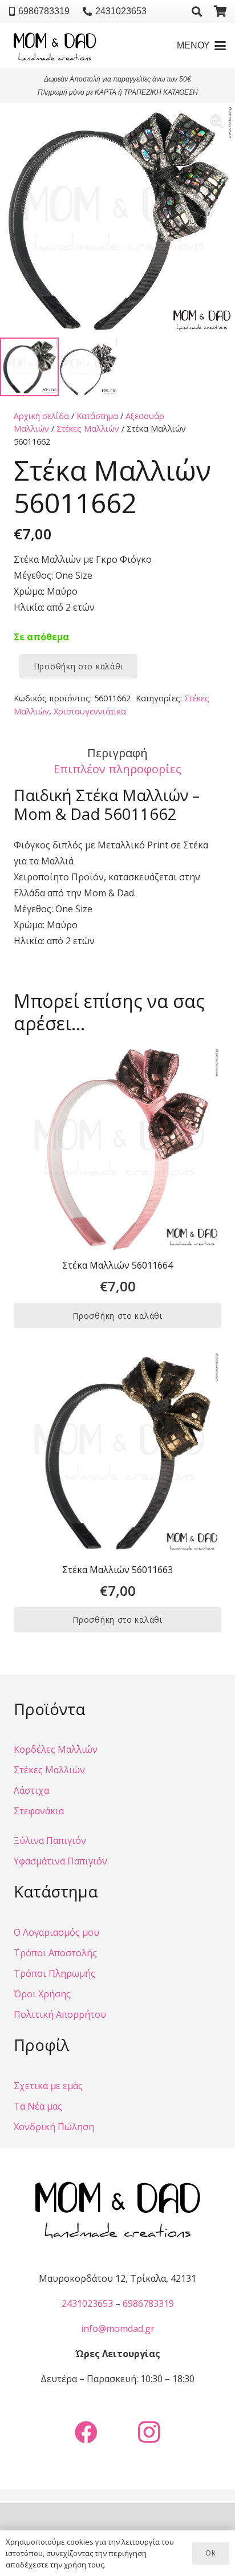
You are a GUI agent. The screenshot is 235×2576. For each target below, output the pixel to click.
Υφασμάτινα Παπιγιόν (60, 1861)
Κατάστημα (97, 416)
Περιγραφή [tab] (117, 753)
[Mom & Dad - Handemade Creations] (55, 46)
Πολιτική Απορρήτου (60, 2014)
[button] (197, 11)
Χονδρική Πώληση (54, 2127)
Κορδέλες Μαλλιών (56, 1749)
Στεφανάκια (39, 1811)
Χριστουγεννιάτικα (90, 711)
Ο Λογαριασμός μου (56, 1932)
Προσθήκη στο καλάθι (78, 666)
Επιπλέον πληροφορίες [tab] (117, 769)
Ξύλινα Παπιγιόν (50, 1840)
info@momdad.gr (118, 2329)
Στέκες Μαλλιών (88, 428)
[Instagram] (149, 2432)
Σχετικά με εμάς (48, 2086)
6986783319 (148, 2303)
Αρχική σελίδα (41, 416)
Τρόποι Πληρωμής (54, 1973)
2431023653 (87, 2303)
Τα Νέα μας (38, 2106)
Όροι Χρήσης (42, 1994)
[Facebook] (86, 2432)
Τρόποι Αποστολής (55, 1953)
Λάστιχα (31, 1790)
